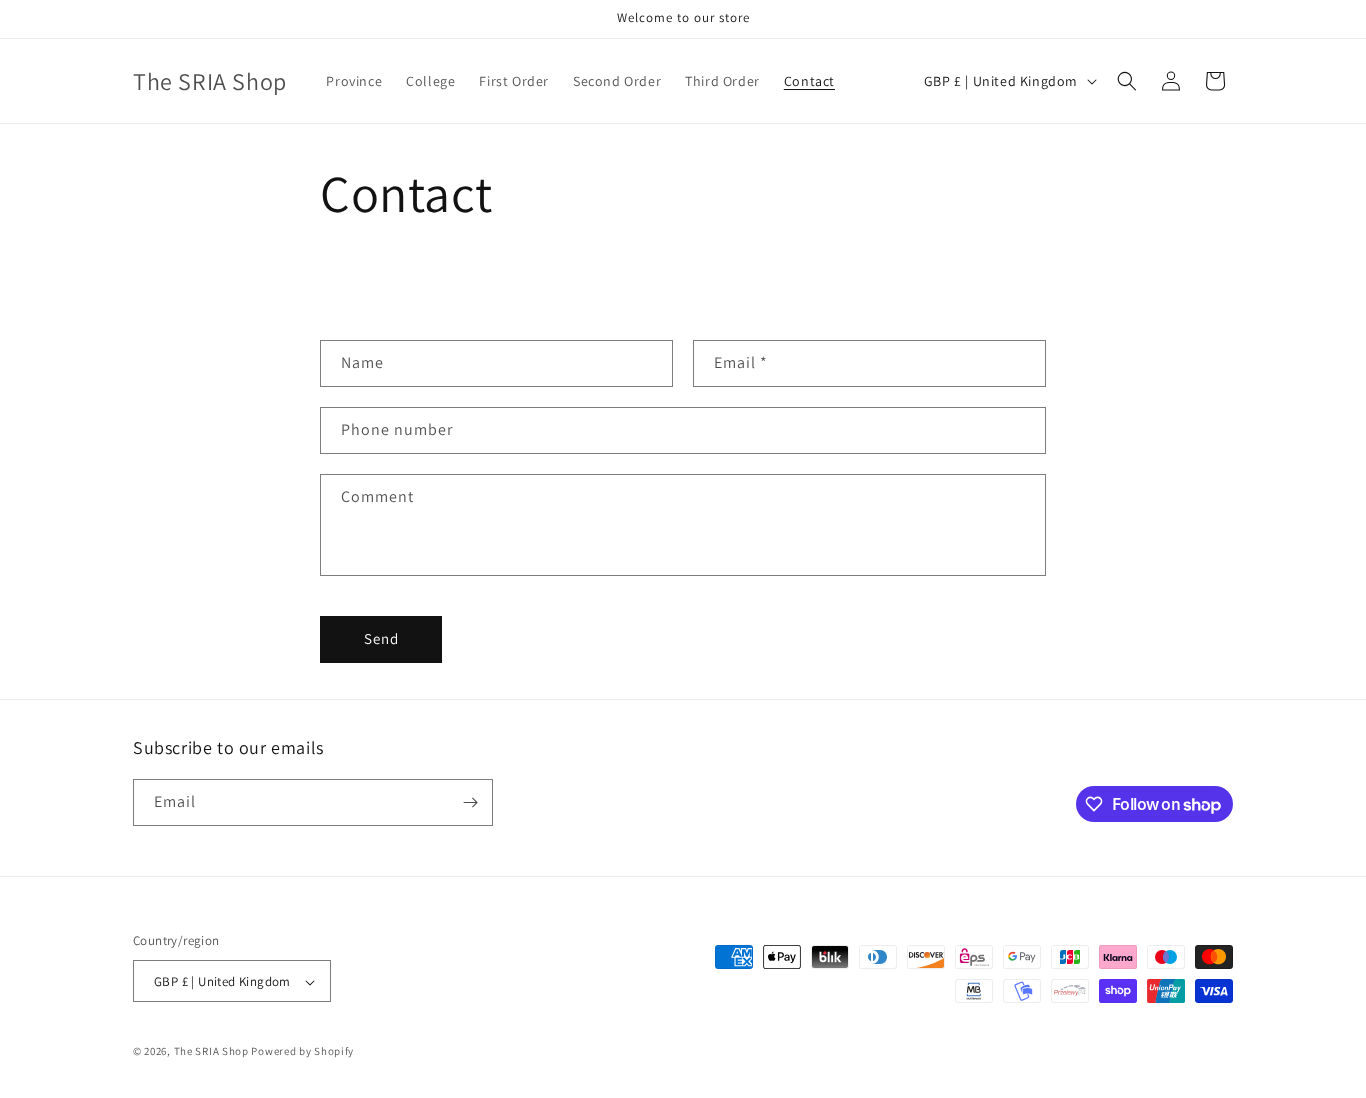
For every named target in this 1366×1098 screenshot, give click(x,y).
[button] (1127, 81)
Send (381, 638)
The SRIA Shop (211, 1052)
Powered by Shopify (302, 1052)
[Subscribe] (470, 802)
